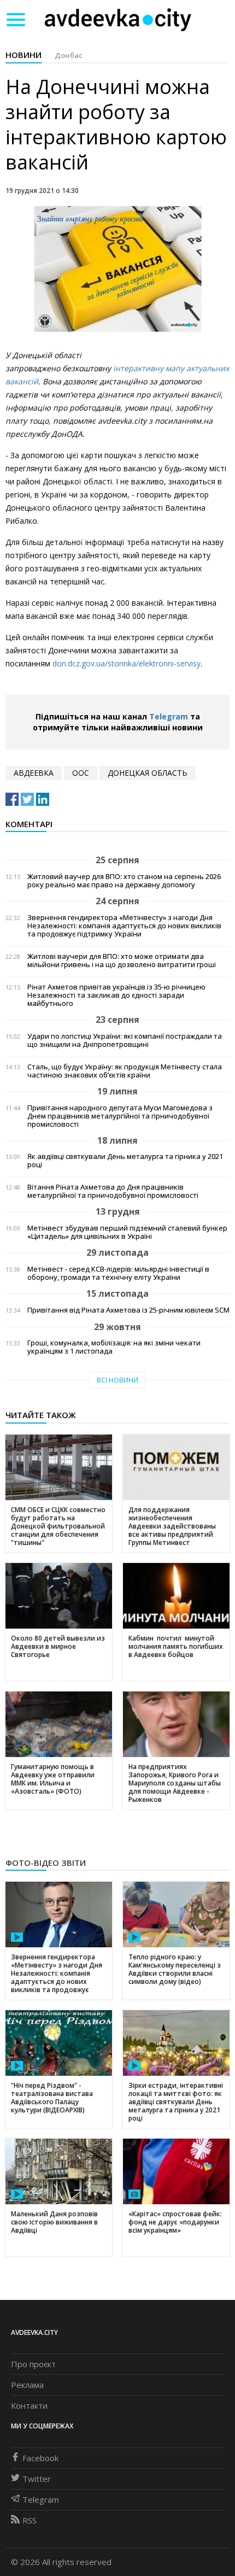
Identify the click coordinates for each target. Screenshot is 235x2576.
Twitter (37, 2479)
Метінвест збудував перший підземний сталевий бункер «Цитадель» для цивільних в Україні (127, 1232)
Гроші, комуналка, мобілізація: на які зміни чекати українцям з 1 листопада (114, 1347)
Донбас (69, 55)
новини (23, 55)
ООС (81, 773)
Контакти (29, 2405)
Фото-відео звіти (46, 1863)
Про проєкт (33, 2364)
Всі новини (117, 1380)
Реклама (27, 2385)
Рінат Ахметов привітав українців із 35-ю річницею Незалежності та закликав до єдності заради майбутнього (116, 995)
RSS (30, 2520)
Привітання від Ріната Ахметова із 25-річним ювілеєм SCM (128, 1310)
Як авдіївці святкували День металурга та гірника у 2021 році (125, 1161)
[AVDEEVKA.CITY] (118, 19)
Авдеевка (34, 773)
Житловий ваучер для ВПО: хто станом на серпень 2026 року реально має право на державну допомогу (124, 881)
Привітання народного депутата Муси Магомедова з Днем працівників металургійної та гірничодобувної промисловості (120, 1116)
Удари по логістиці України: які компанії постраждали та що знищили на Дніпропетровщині (125, 1040)
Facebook (40, 2458)
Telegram (169, 716)
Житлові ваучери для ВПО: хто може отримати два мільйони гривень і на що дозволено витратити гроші (122, 961)
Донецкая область (148, 773)
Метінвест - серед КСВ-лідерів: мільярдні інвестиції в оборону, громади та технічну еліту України (118, 1273)
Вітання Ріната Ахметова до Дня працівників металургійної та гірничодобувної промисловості (113, 1191)
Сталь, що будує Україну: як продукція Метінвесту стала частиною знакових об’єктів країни (125, 1071)
